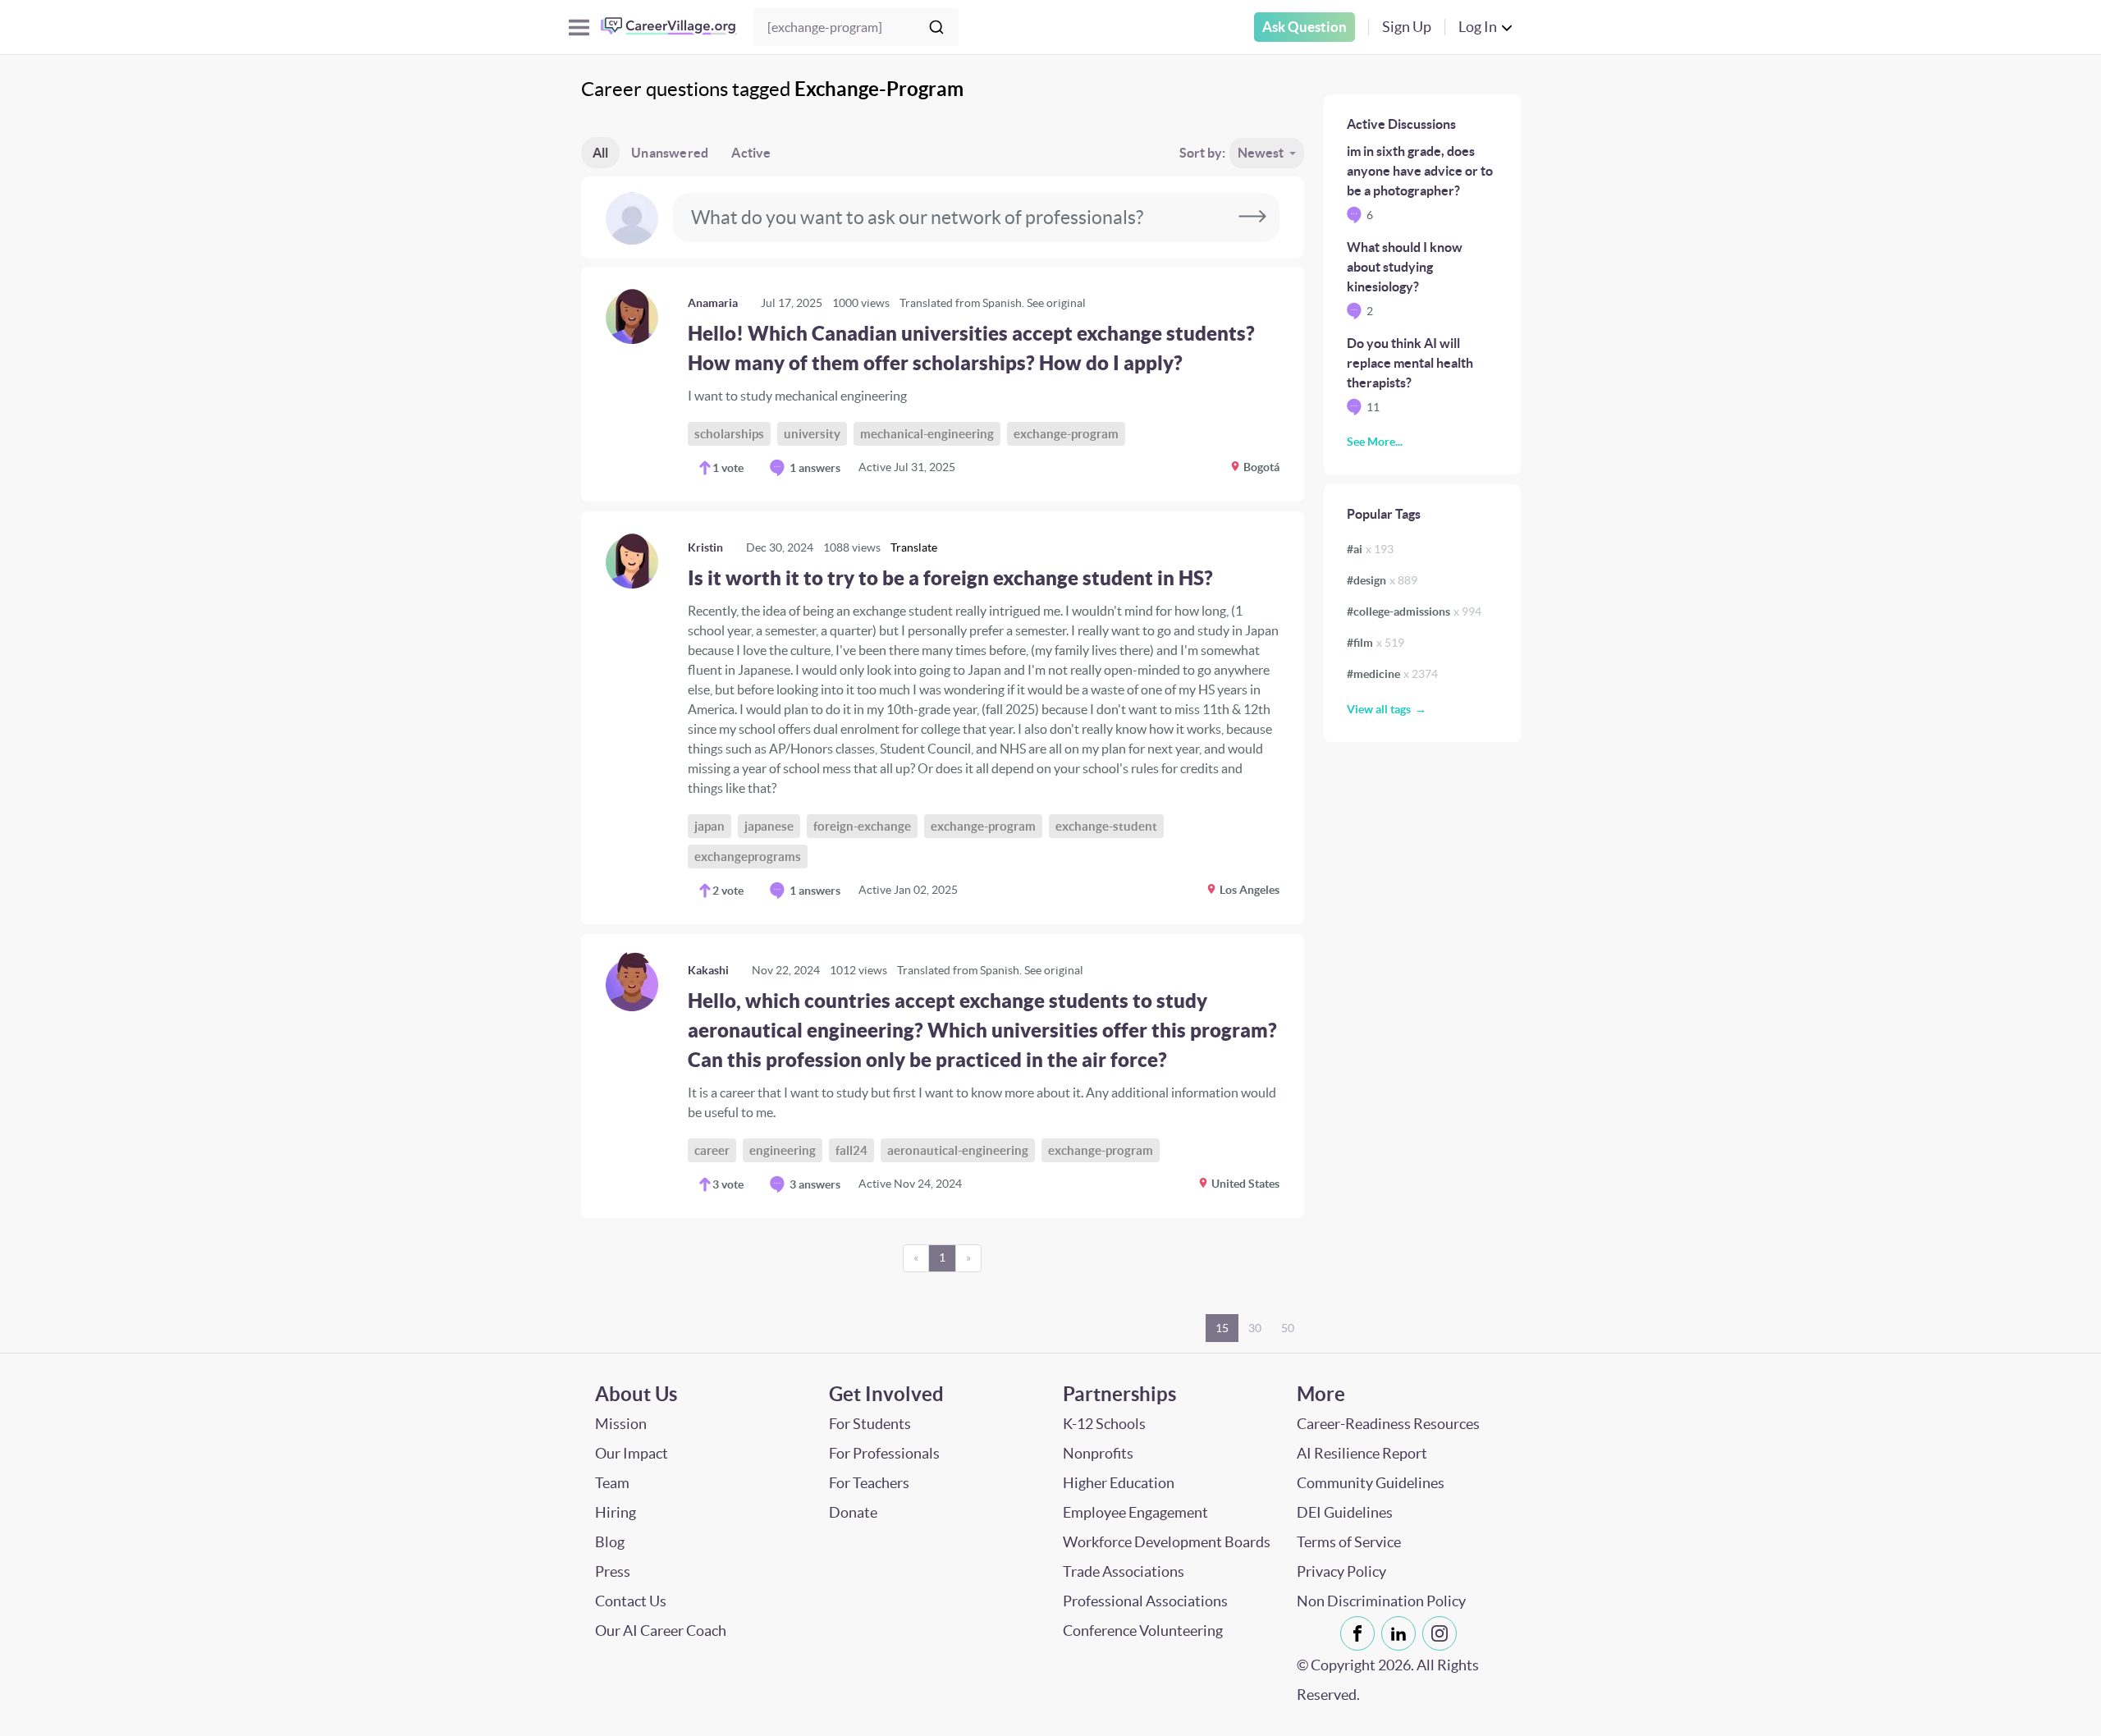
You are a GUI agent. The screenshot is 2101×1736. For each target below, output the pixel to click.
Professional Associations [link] (1145, 1601)
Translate (914, 547)
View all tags (1379, 709)
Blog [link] (610, 1542)
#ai (1370, 549)
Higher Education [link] (1119, 1483)
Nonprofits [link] (1098, 1453)
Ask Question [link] (1305, 27)
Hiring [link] (616, 1512)
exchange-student (1106, 826)
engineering (783, 1150)
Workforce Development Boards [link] (1167, 1542)
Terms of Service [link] (1349, 1542)
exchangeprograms (748, 857)
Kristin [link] (705, 547)
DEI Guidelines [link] (1345, 1512)
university (812, 434)
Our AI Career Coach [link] (661, 1631)
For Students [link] (870, 1424)
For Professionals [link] (884, 1453)
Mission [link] (621, 1424)
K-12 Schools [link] (1104, 1424)
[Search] (936, 27)
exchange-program (1066, 434)
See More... (1375, 442)
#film (1375, 643)
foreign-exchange (862, 826)
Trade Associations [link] (1124, 1571)
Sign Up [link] (1407, 27)
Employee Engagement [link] (1135, 1512)
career (712, 1150)
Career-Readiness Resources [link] (1388, 1424)
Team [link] (612, 1483)
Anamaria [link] (713, 303)
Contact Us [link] (631, 1601)
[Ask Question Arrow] (1252, 218)
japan (709, 826)
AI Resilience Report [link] (1362, 1453)
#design (1382, 580)
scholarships (729, 434)
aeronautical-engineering (958, 1150)
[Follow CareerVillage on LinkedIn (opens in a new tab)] (1402, 1633)
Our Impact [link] (632, 1453)
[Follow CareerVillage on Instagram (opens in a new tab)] (1443, 1633)
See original (1056, 303)
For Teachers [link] (869, 1483)
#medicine (1392, 674)
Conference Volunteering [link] (1143, 1631)
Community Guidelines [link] (1371, 1483)
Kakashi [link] (708, 970)
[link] (943, 384)
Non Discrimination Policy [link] (1381, 1601)
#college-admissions (1414, 611)
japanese (769, 826)
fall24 (851, 1150)
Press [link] (613, 1571)
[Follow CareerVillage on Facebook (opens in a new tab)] (1361, 1633)
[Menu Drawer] (579, 27)
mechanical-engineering (927, 434)
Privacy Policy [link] (1341, 1571)
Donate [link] (853, 1512)
